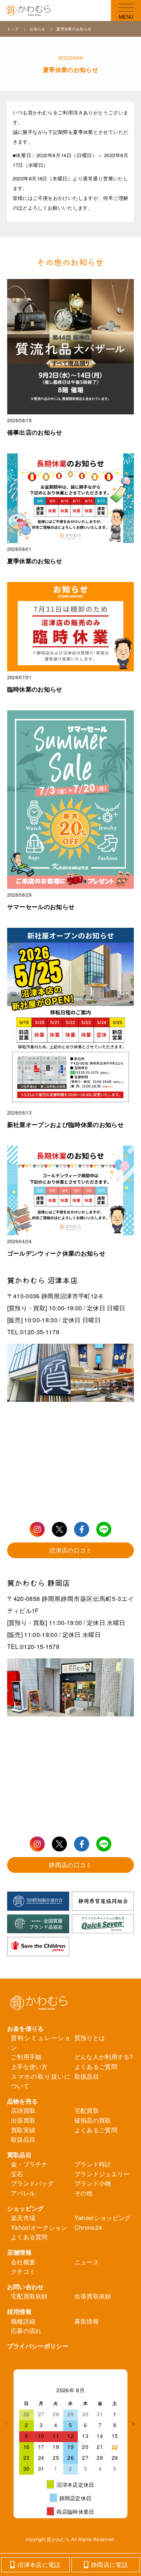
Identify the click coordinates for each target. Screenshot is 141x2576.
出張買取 (23, 2120)
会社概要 (23, 2262)
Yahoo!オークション (39, 2227)
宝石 (17, 2174)
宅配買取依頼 (29, 2296)
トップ (14, 29)
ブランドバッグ (32, 2183)
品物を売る (23, 2101)
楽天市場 (23, 2218)
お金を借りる (26, 2028)
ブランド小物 (93, 2183)
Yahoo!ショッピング (103, 2218)
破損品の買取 (93, 2120)
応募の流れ (26, 2331)
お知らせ (38, 29)
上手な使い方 (29, 2067)
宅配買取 (87, 2110)
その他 (84, 2193)
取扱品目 (87, 2076)
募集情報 (87, 2321)
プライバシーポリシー (38, 2346)
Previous (8, 2424)
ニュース (87, 2262)
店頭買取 (23, 2110)
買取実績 (23, 2130)
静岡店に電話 (109, 2565)
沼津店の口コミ (70, 1550)
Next (133, 2424)
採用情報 (19, 2311)
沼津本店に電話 (39, 2565)
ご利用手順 (26, 2057)
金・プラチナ (29, 2164)
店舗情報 (19, 2252)
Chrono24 (88, 2227)
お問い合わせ (26, 2287)
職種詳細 (23, 2321)
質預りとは (90, 2038)
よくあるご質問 (96, 2067)
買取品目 (19, 2155)
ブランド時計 (93, 2164)
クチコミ (23, 2271)
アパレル (23, 2193)
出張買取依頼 (93, 2296)
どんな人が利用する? (104, 2057)
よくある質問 (29, 2237)
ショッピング (26, 2208)
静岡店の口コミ (70, 1865)
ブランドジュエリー (102, 2174)
